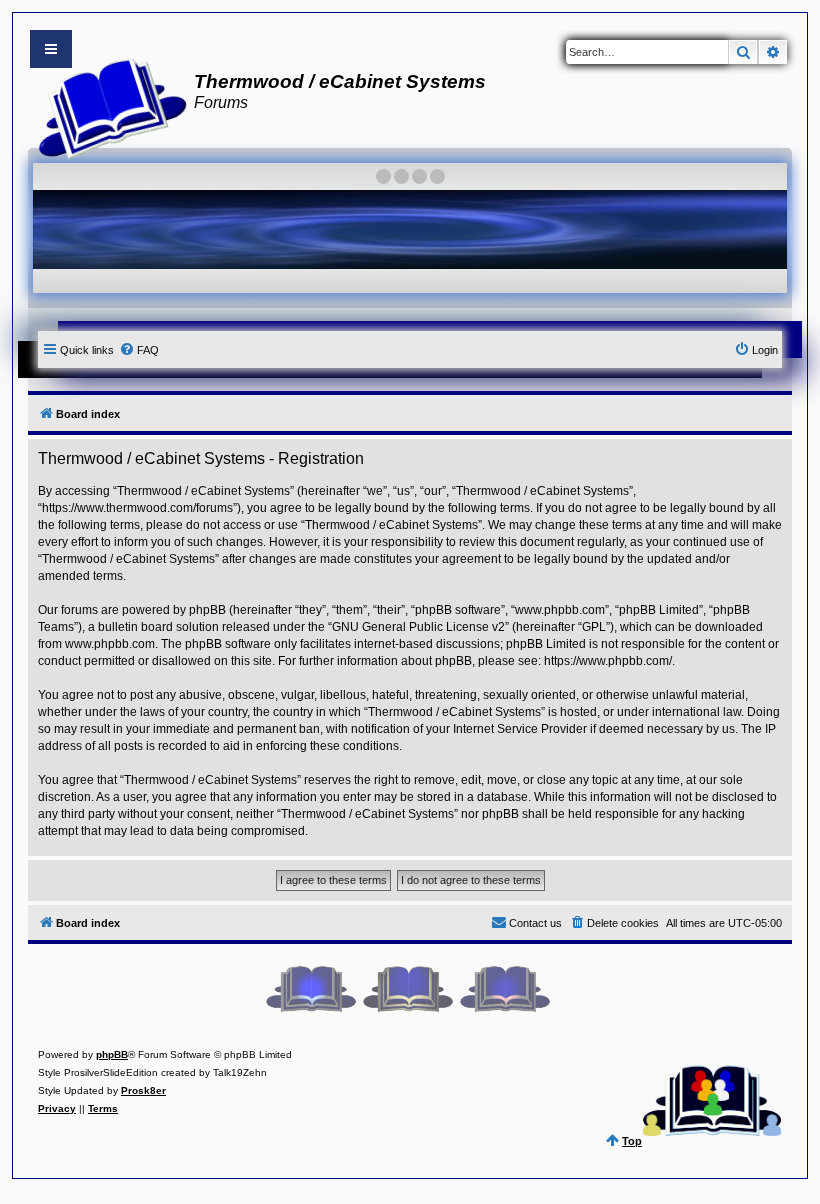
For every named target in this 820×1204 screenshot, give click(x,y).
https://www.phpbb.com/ (608, 661)
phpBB (112, 1054)
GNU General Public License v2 (418, 627)
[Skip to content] (51, 49)
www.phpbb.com (110, 644)
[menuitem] (139, 350)
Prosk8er (143, 1090)
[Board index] (106, 106)
